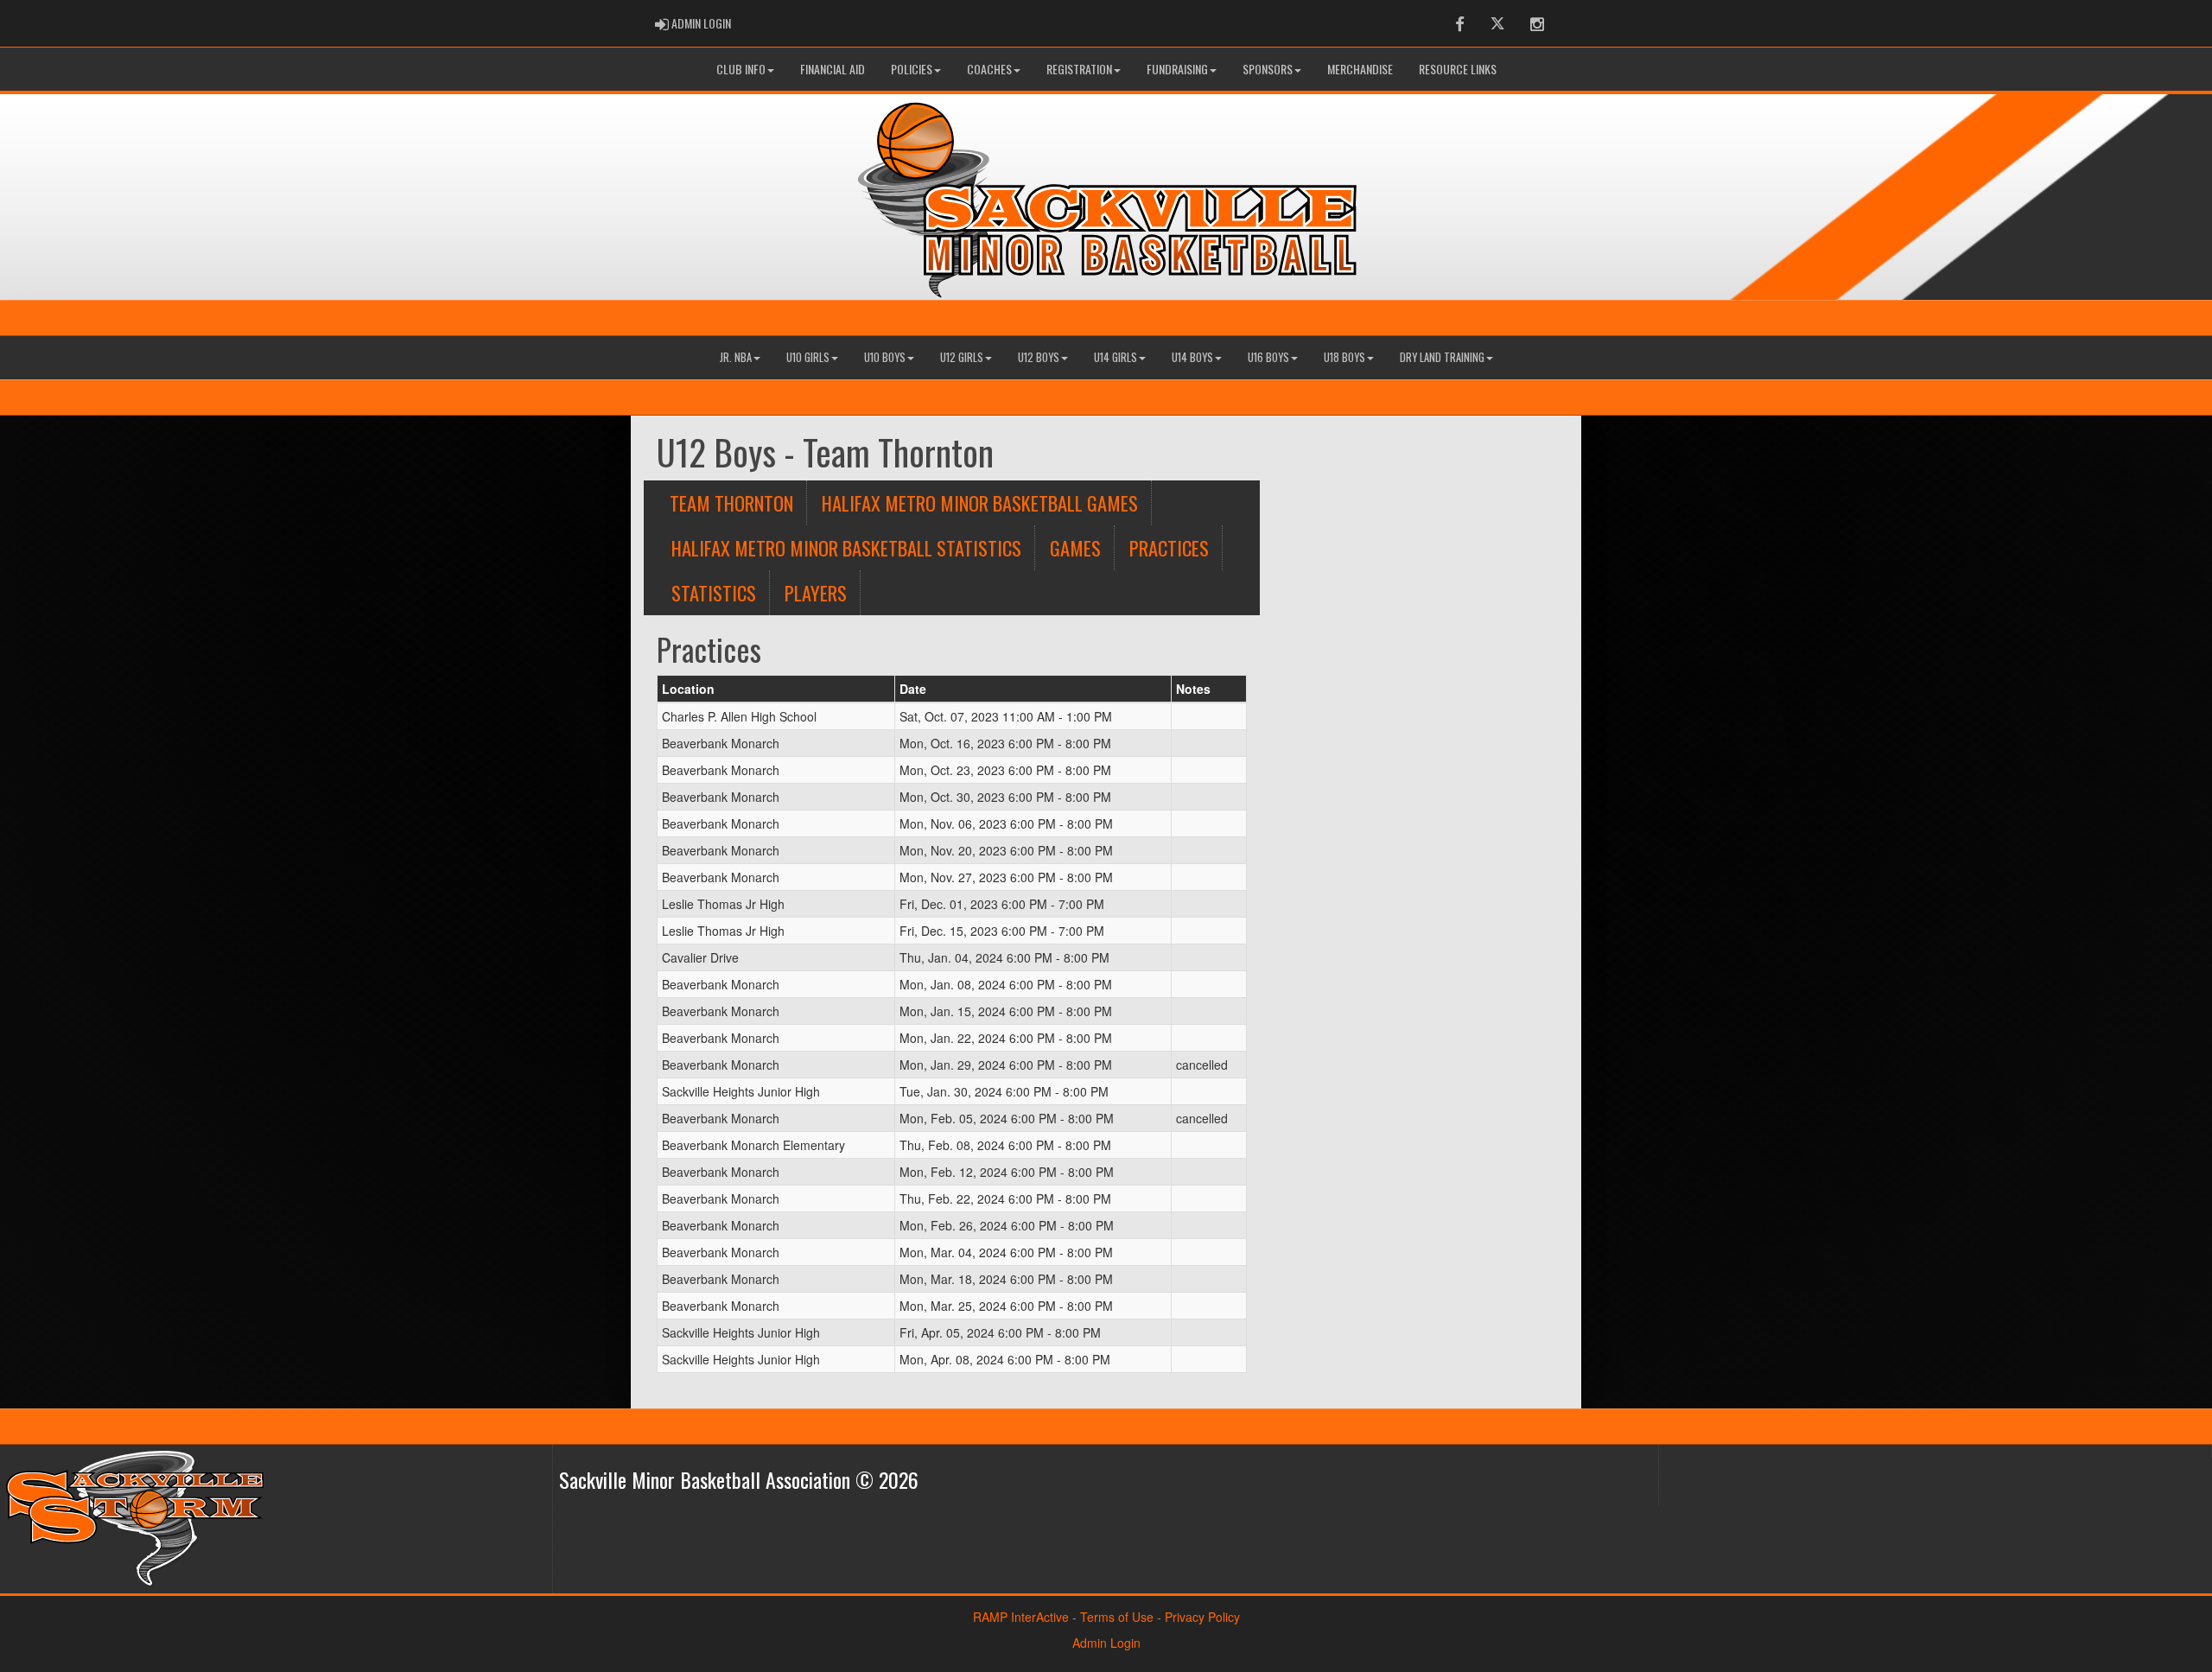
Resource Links (1458, 69)
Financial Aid (833, 69)
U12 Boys (1039, 357)
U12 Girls (962, 357)
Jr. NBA (736, 357)
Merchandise (1360, 69)
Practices (1169, 547)
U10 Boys (885, 357)
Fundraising (1177, 69)
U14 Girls (1116, 357)
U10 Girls (808, 357)
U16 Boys (1268, 357)
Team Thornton (731, 502)
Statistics (714, 592)
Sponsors (1268, 69)
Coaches (989, 69)
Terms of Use (1117, 1617)
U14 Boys (1192, 357)
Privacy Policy (1202, 1617)
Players (816, 592)
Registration (1079, 69)
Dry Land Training (1442, 357)
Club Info (741, 69)
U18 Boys (1344, 357)
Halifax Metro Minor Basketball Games (980, 502)
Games (1075, 547)
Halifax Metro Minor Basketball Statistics (846, 547)
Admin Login (1106, 1643)
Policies (912, 69)
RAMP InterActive (1021, 1617)
